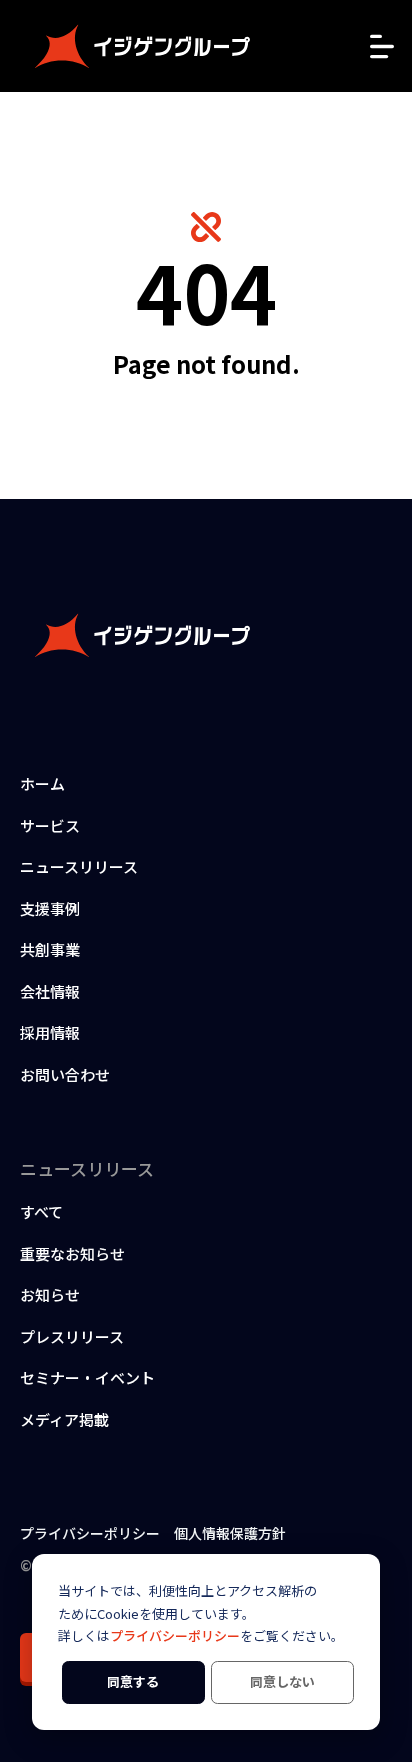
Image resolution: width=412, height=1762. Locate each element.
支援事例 (50, 908)
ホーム (42, 783)
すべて (41, 1211)
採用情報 (50, 1032)
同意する (133, 1681)
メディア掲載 (64, 1419)
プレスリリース (72, 1336)
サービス (50, 825)
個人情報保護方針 (230, 1533)
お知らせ (50, 1294)
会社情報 (50, 991)
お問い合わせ (65, 1074)
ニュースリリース (79, 866)
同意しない (282, 1681)
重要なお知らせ (72, 1253)
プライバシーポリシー (175, 1635)
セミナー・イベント (87, 1377)
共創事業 (50, 949)
